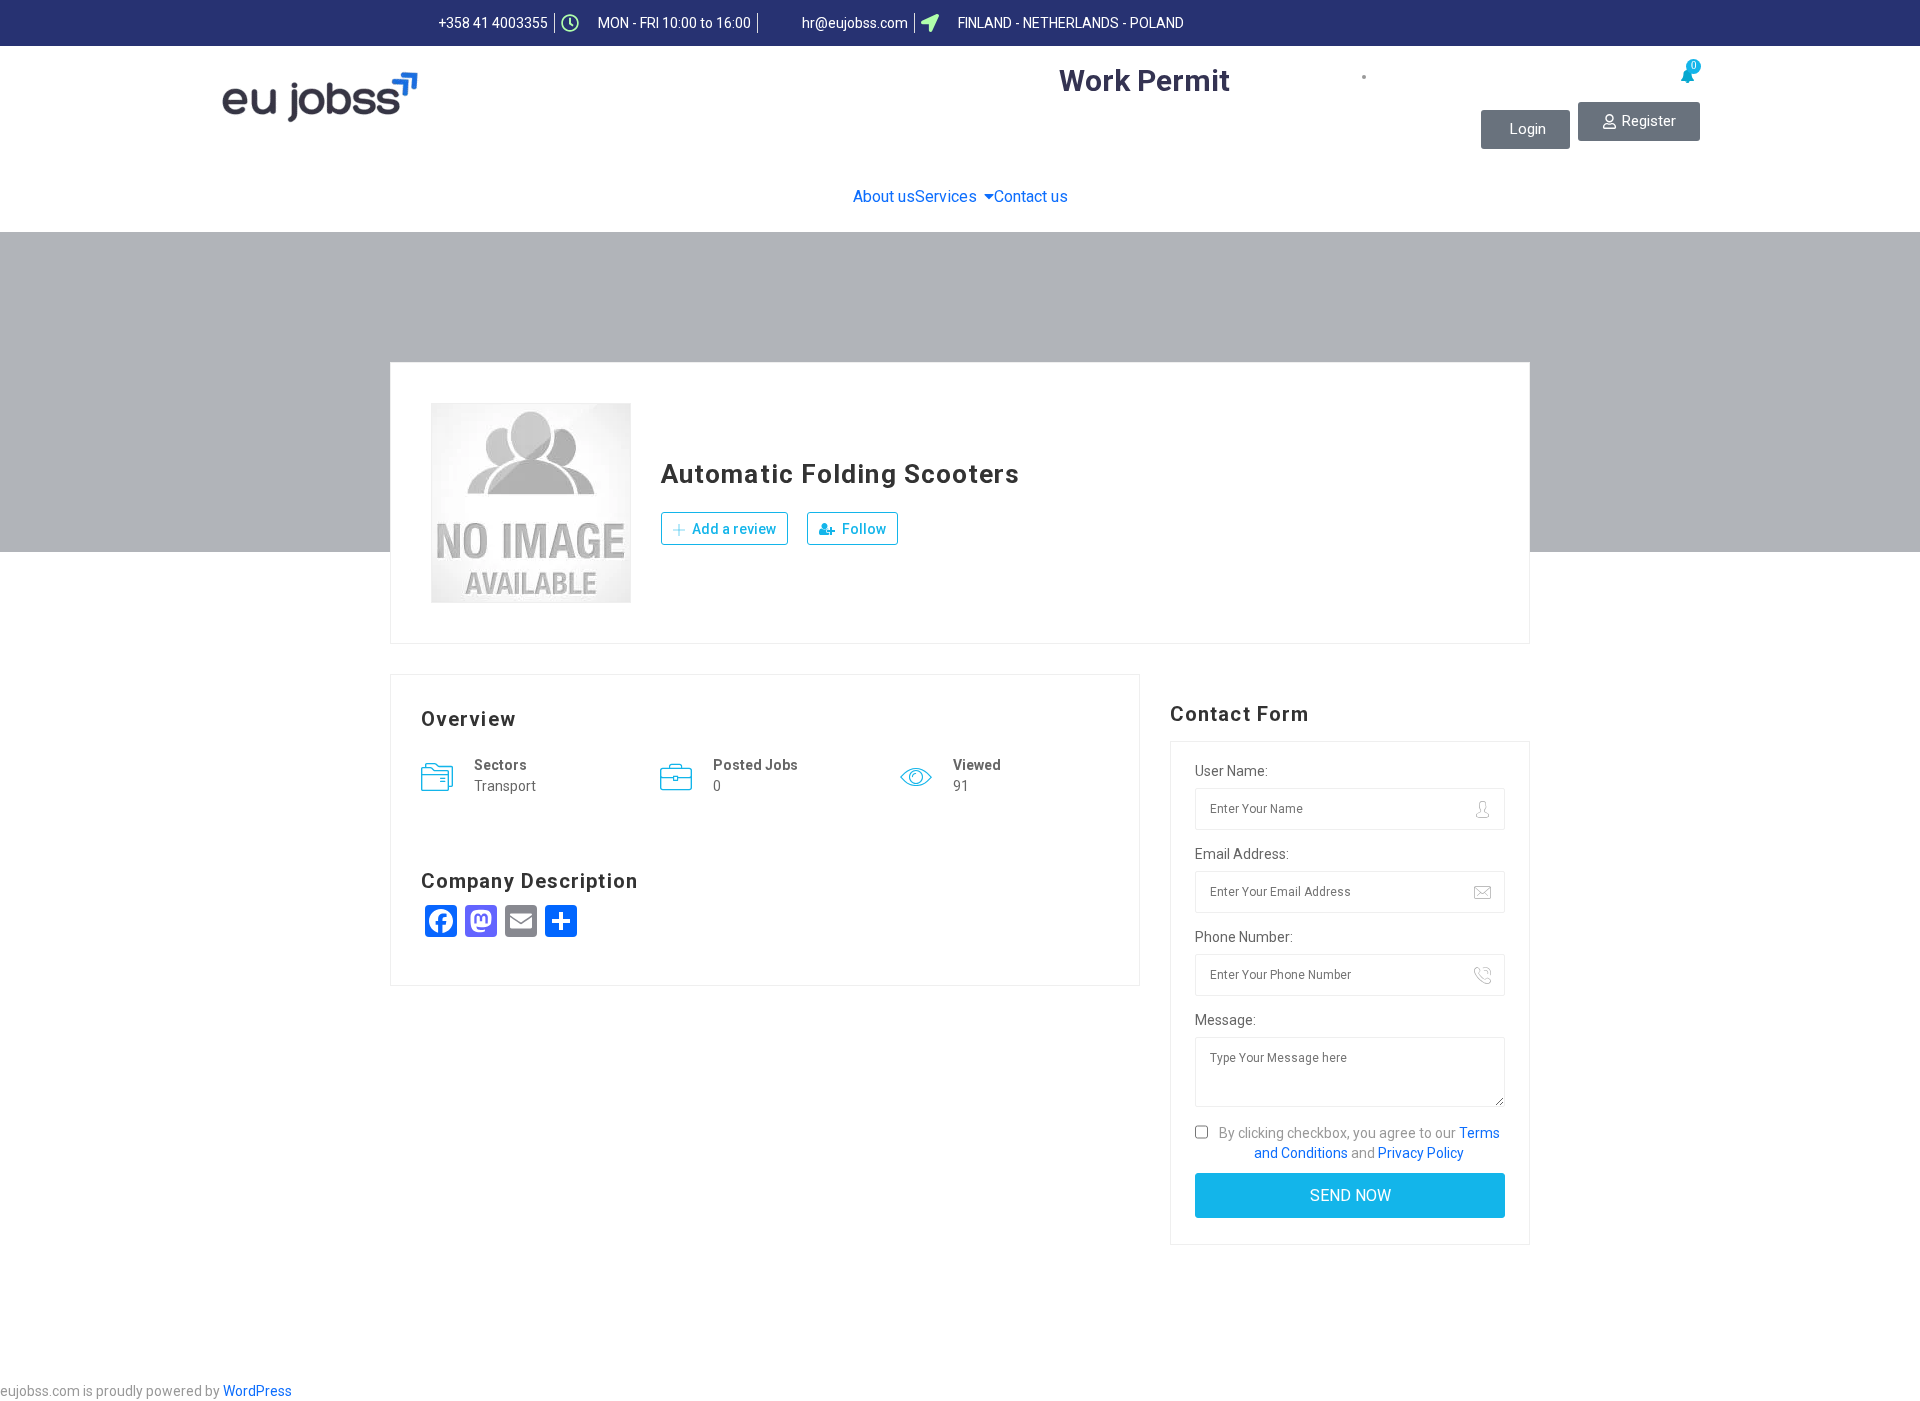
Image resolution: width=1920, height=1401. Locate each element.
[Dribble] (1460, 23)
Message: (1225, 1020)
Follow (862, 529)
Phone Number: (1244, 937)
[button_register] (1639, 121)
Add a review (732, 529)
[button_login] (1525, 129)
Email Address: (1242, 854)
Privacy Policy (1421, 1153)
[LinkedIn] (1421, 23)
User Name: (1231, 771)
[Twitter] (1382, 23)
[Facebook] (1343, 23)
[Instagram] (1499, 23)
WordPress (257, 1391)
